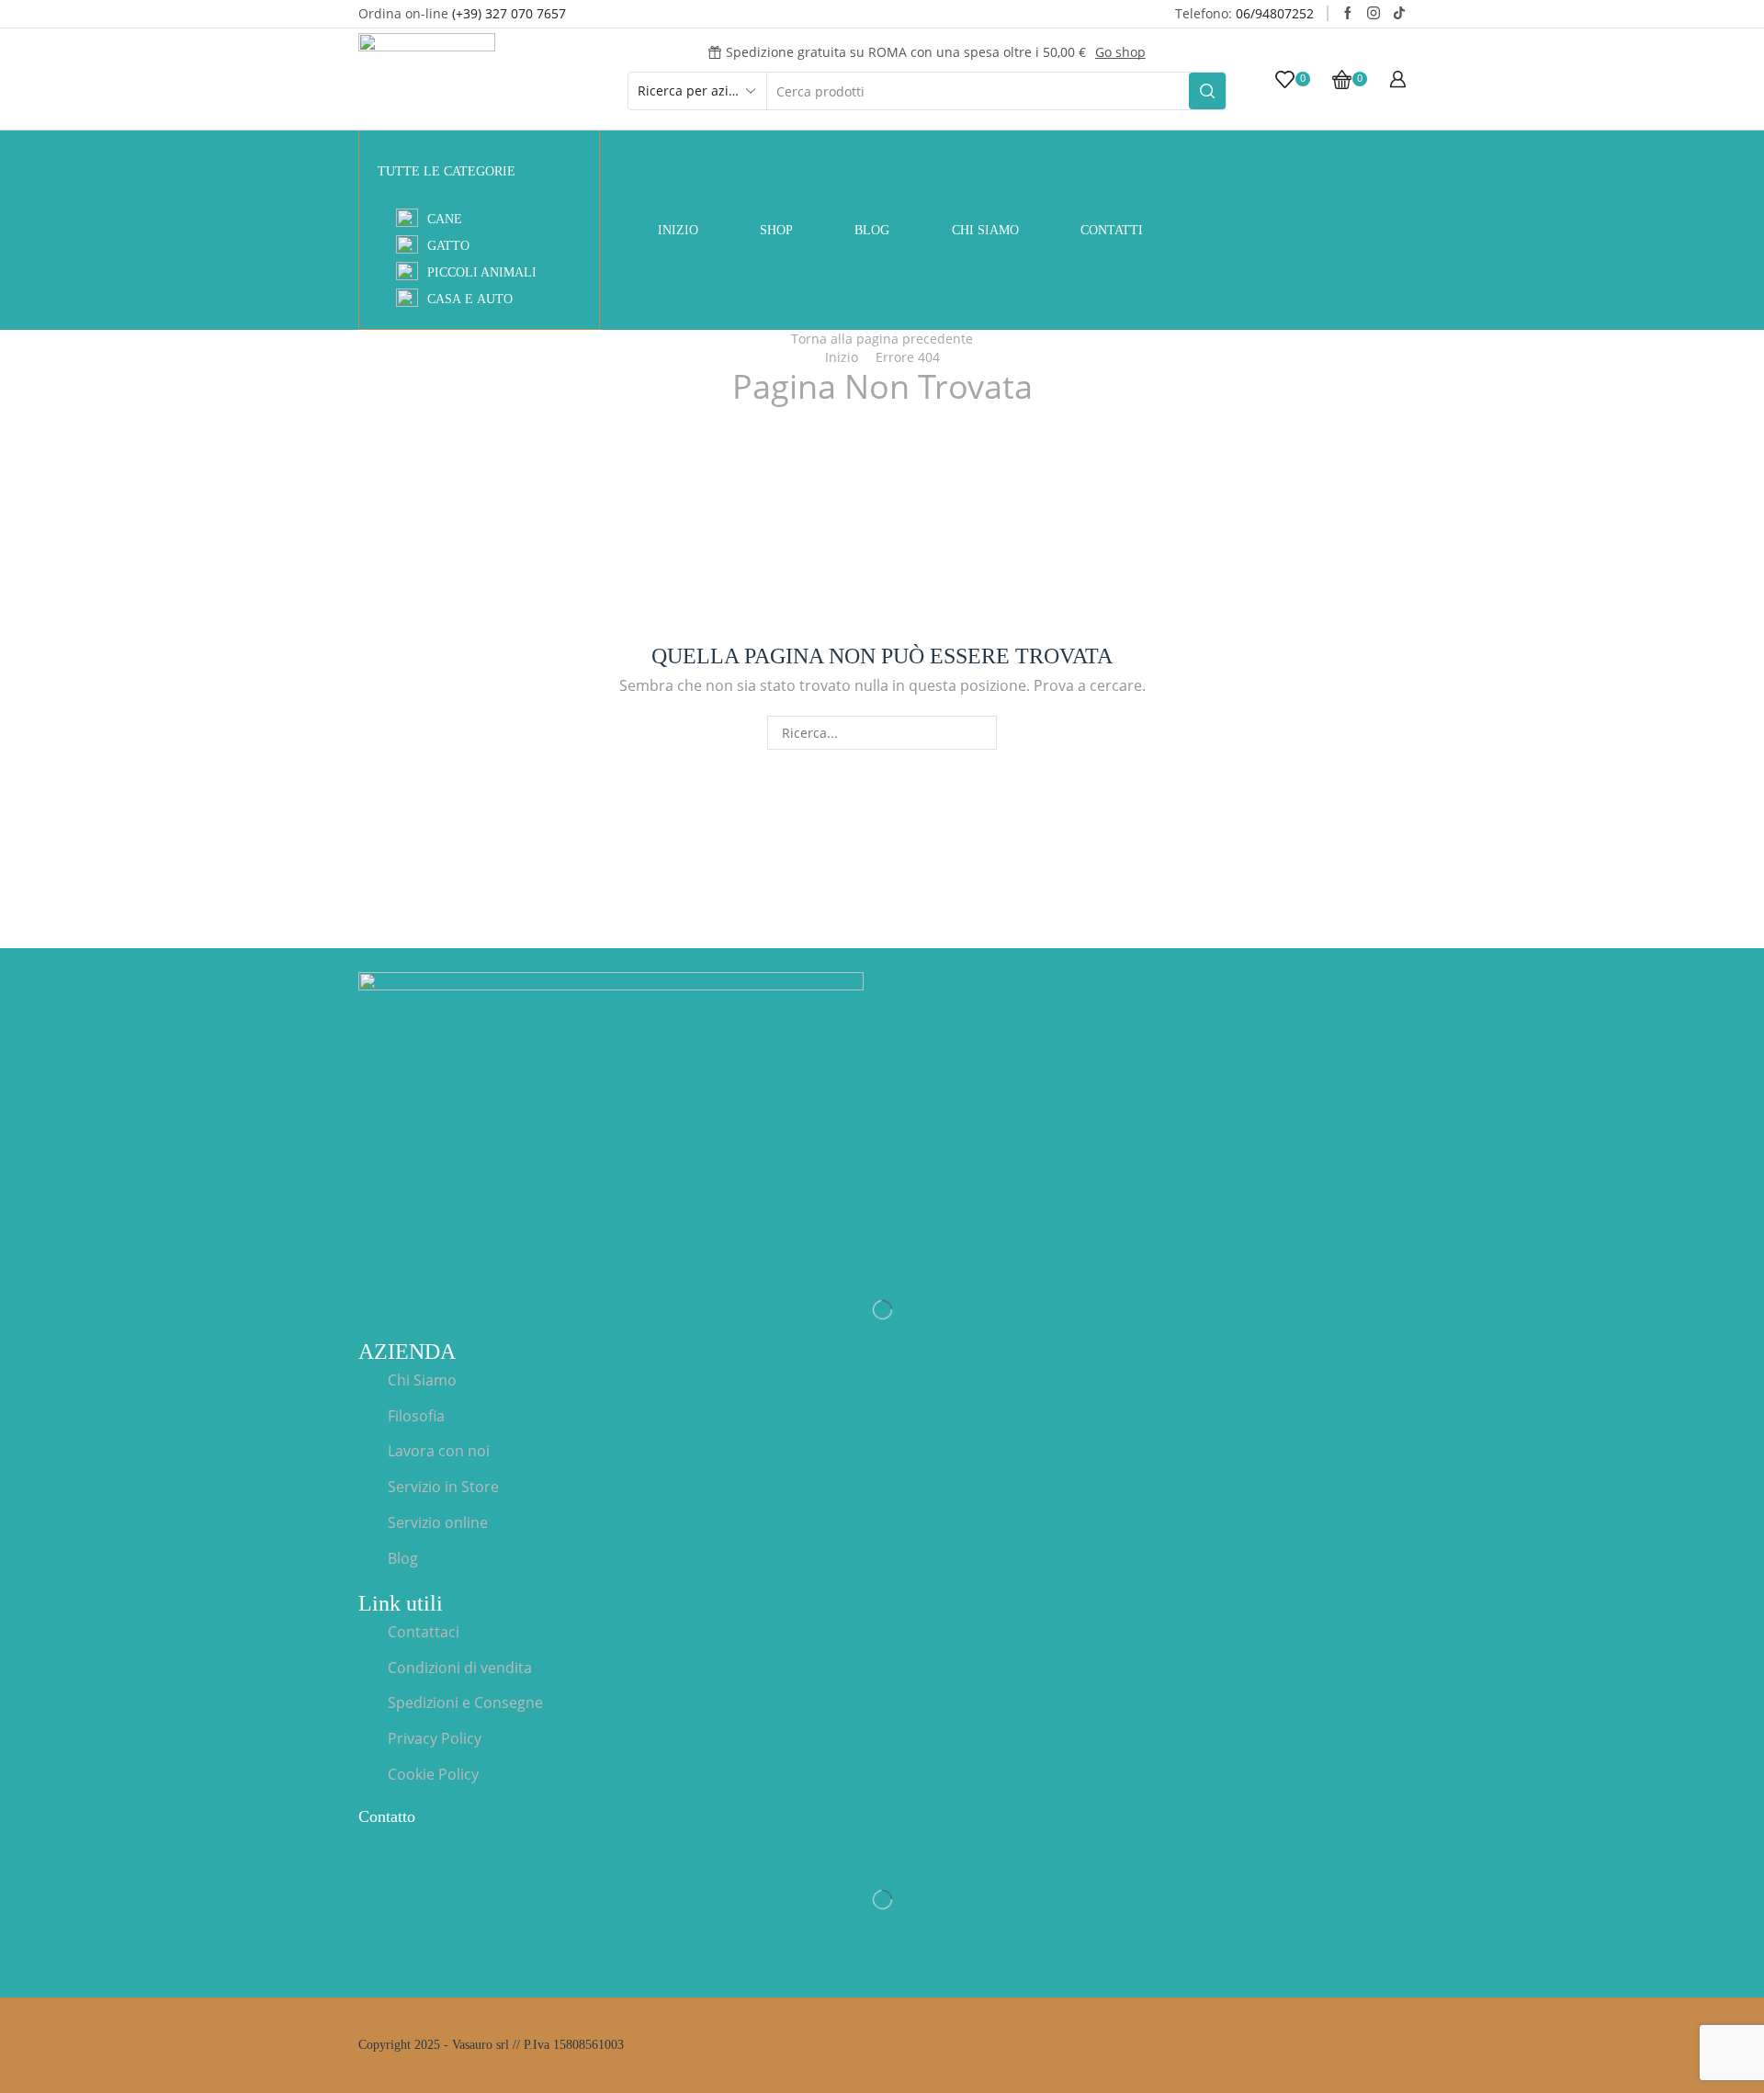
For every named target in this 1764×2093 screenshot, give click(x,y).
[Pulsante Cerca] (1207, 91)
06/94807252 (1275, 13)
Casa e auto (470, 299)
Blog (872, 230)
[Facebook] (1348, 14)
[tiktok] (1399, 14)
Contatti (1112, 230)
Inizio (678, 230)
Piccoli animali (482, 272)
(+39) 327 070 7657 (509, 13)
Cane (445, 219)
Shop (776, 230)
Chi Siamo (985, 230)
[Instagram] (1374, 14)
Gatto (448, 246)
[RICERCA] (980, 733)
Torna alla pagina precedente (882, 339)
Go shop (1120, 52)
